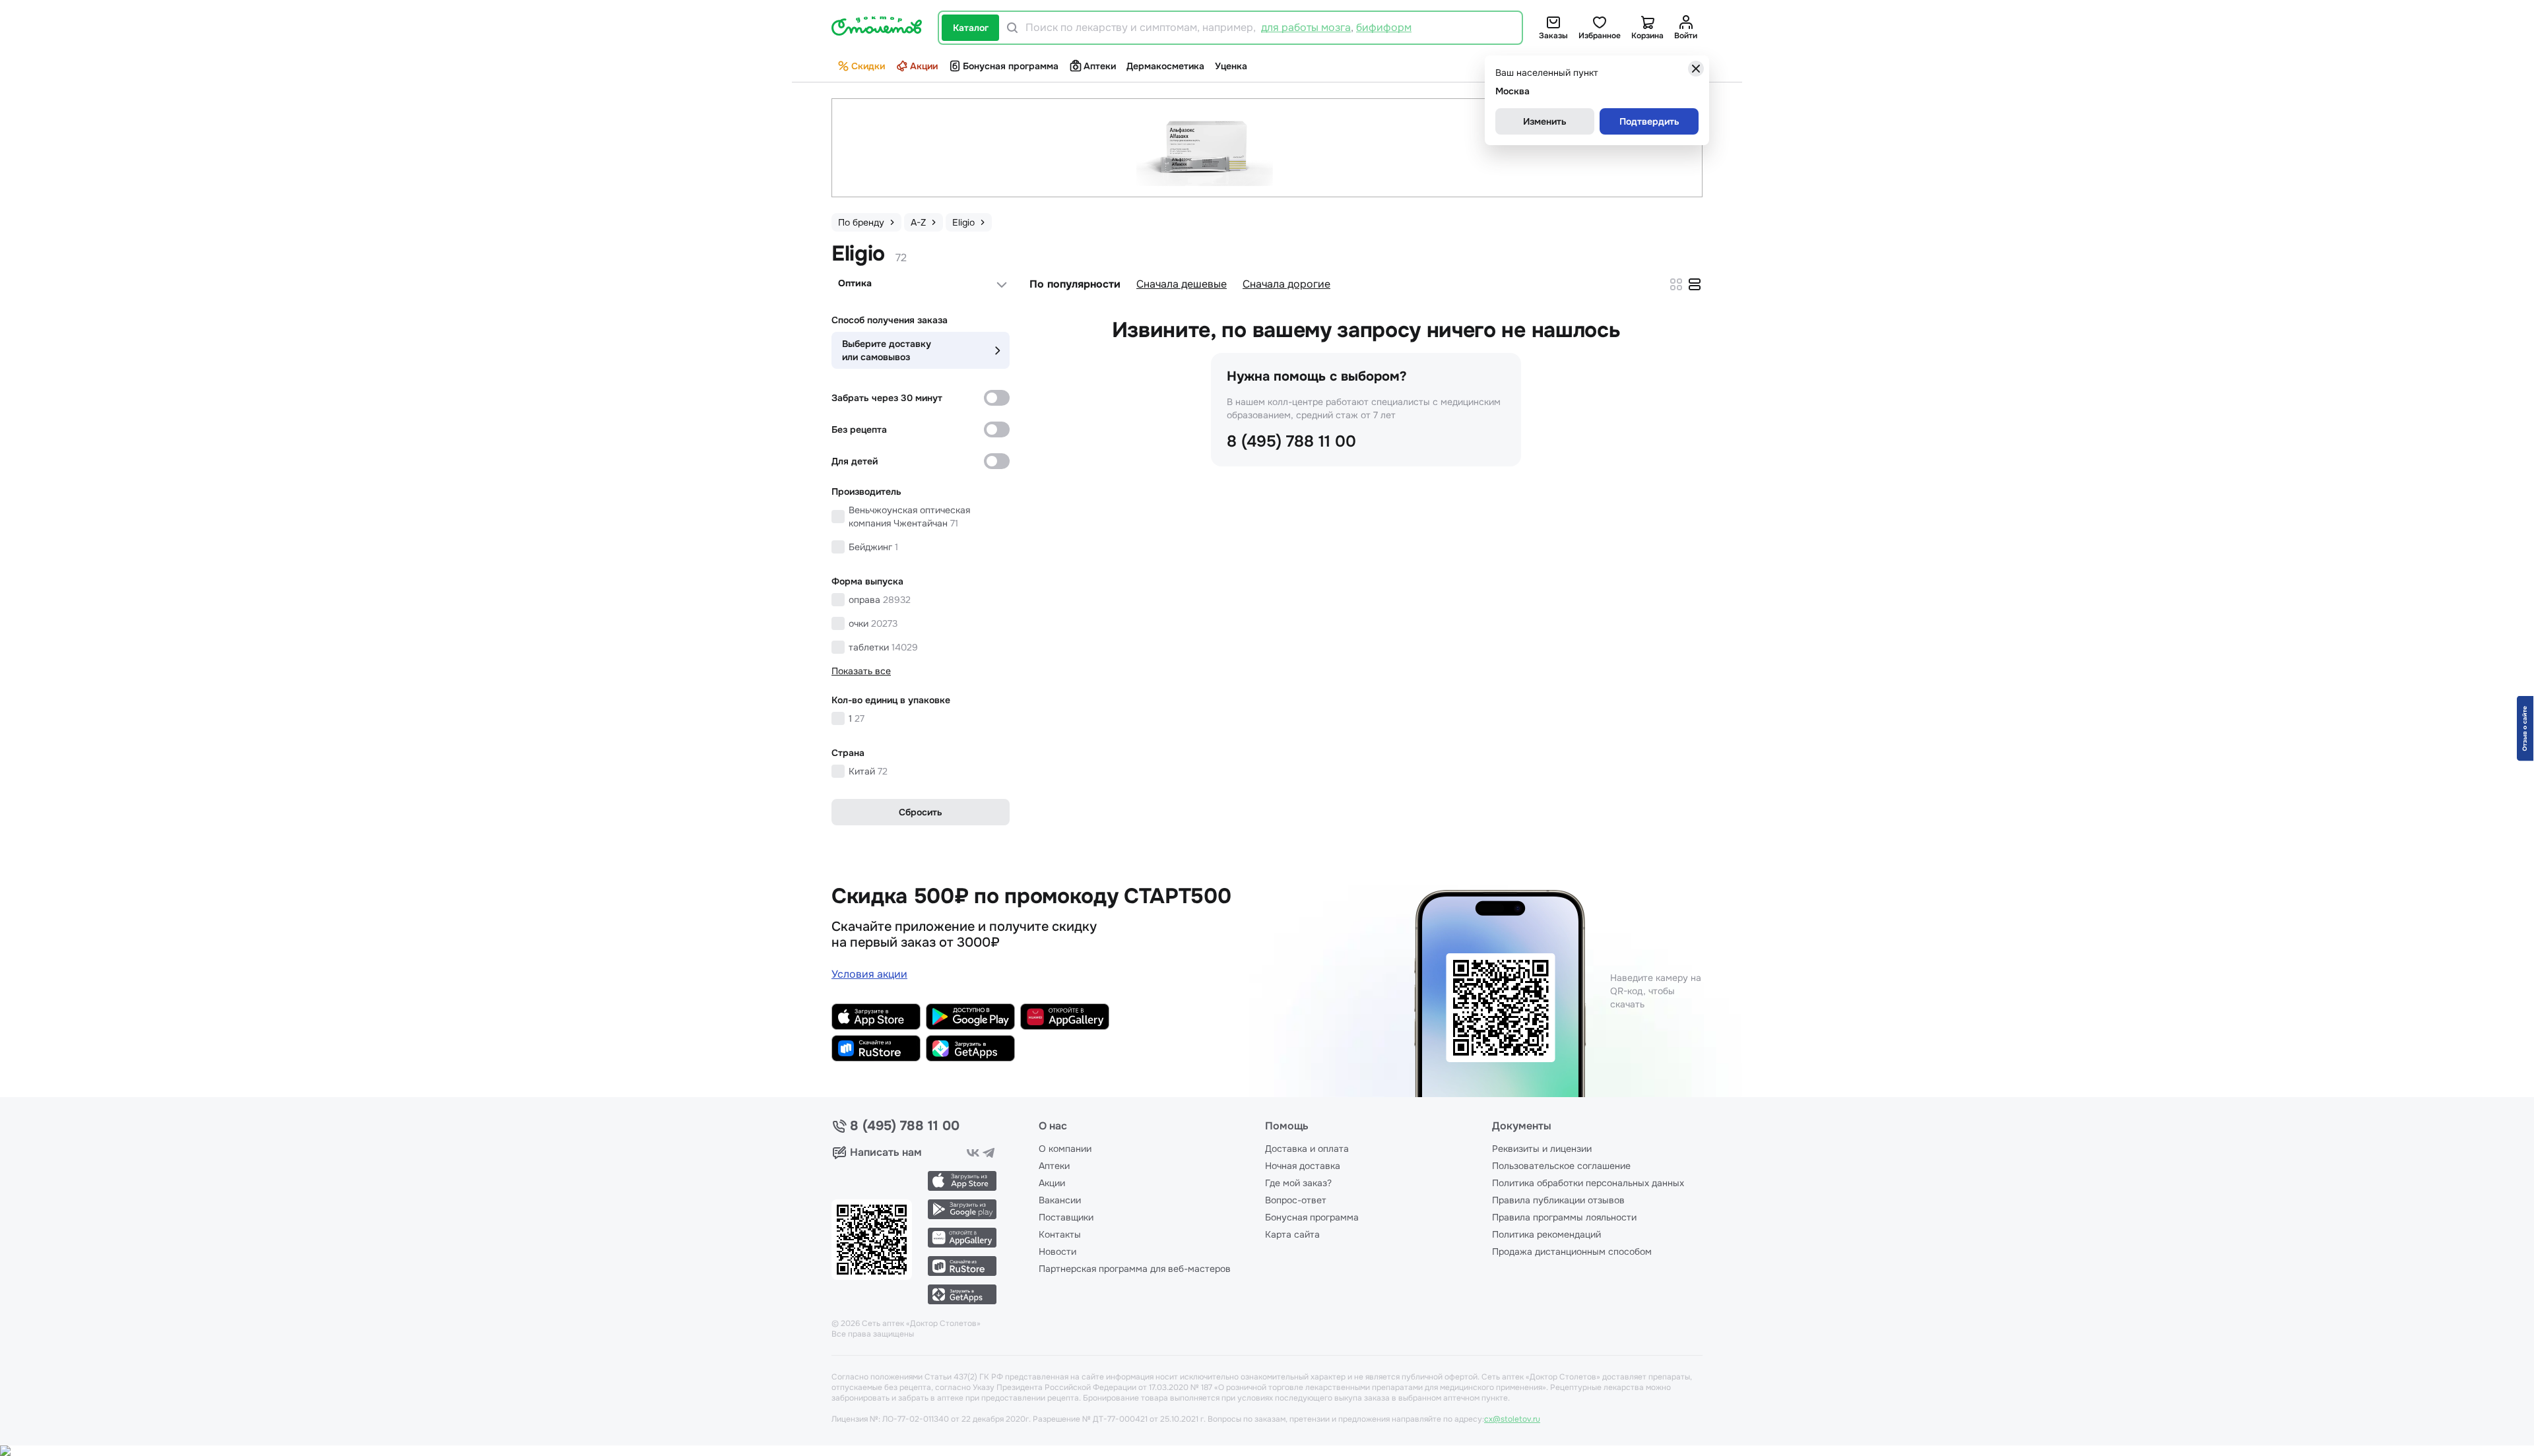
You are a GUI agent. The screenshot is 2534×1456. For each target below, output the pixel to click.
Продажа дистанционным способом (1572, 1251)
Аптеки (1100, 66)
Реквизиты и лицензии (1542, 1149)
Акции (924, 66)
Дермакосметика (1165, 66)
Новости (1057, 1251)
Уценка (1231, 66)
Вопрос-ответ (1296, 1200)
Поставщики (1066, 1217)
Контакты (1060, 1234)
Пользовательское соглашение (1561, 1166)
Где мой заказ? (1298, 1183)
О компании (1065, 1149)
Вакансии (1060, 1200)
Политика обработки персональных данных (1588, 1183)
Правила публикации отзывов (1558, 1200)
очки (873, 623)
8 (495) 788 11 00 (1291, 441)
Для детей (855, 461)
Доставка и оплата (1307, 1149)
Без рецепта (859, 429)
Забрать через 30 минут (887, 398)
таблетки (883, 647)
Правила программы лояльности (1564, 1217)
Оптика (855, 283)
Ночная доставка (1303, 1166)
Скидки (868, 66)
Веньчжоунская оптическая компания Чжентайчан (909, 517)
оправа (880, 600)
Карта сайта (1292, 1234)
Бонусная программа (1011, 66)
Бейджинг (873, 547)
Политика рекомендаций (1546, 1234)
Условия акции (869, 974)
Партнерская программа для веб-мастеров (1135, 1269)
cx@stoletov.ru (1512, 1419)
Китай (868, 771)
